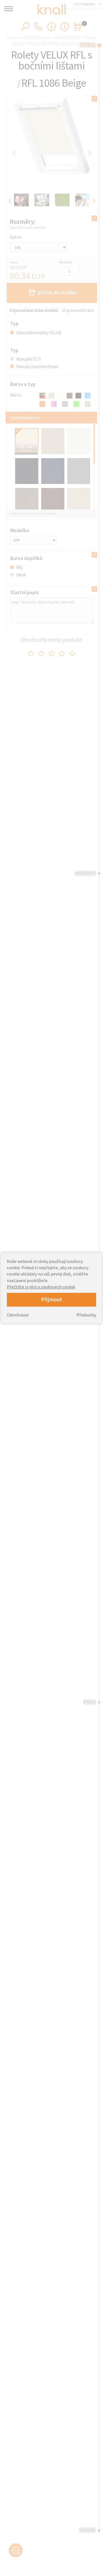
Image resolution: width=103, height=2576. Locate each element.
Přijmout (51, 1299)
